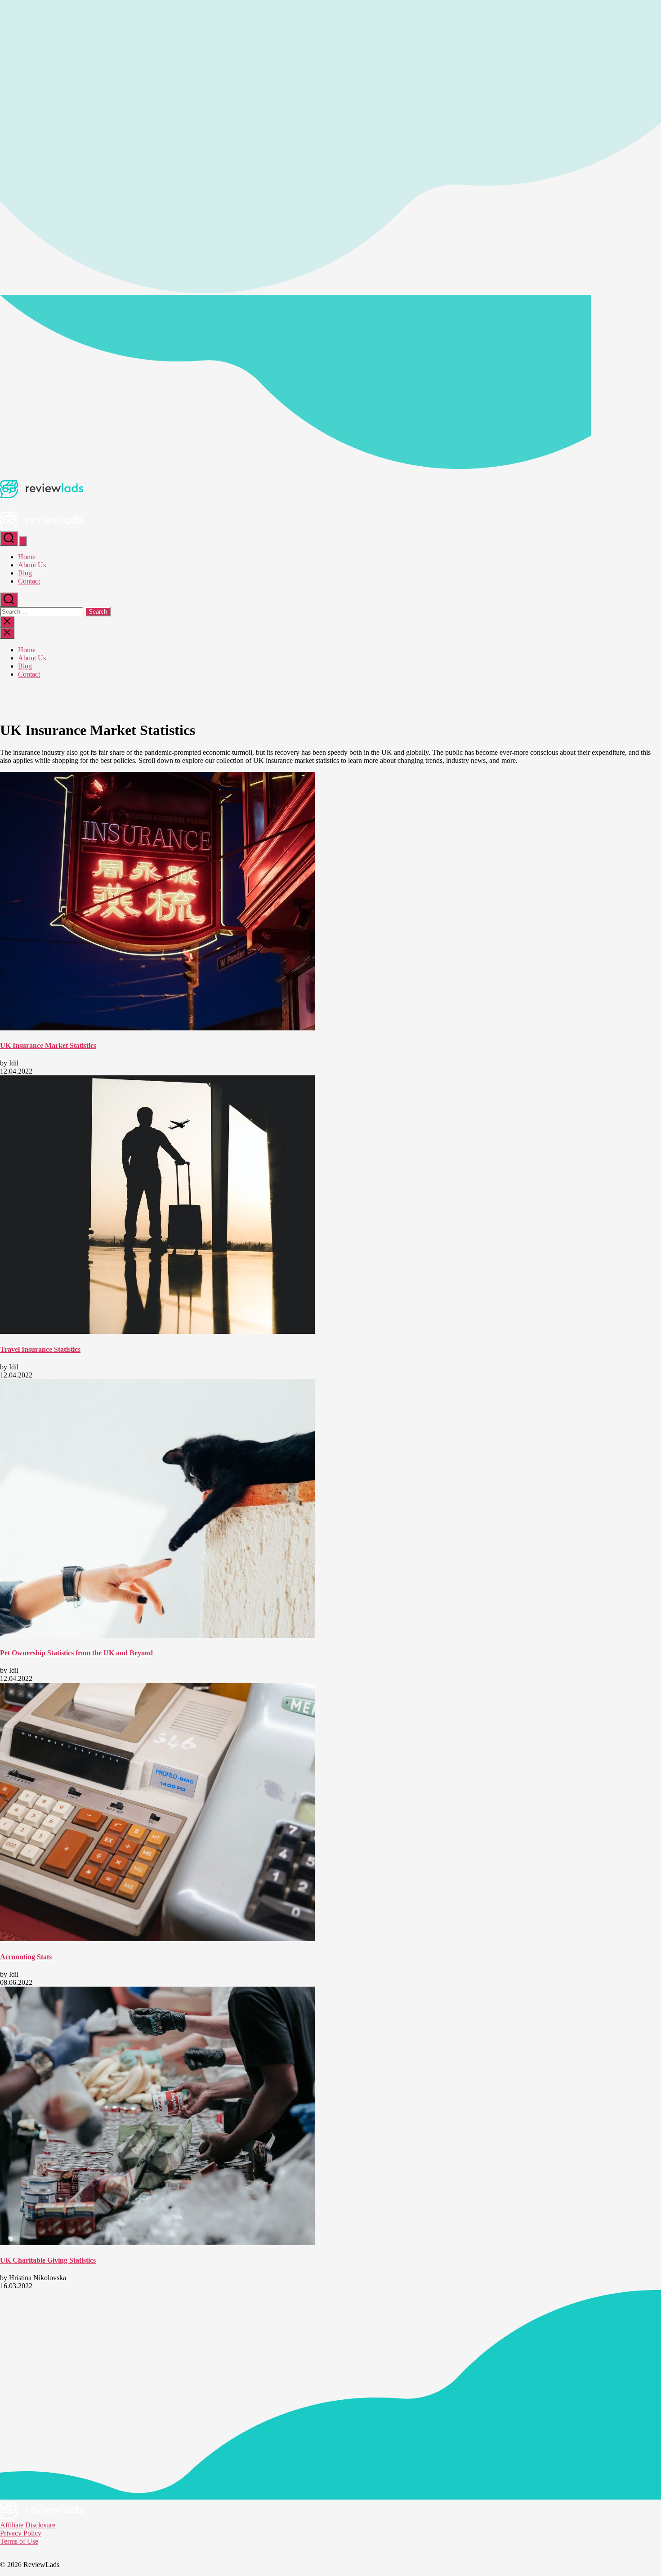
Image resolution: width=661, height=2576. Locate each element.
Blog (25, 573)
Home (27, 557)
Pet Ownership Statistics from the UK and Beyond (76, 1653)
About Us (32, 565)
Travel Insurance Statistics (40, 1349)
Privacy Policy (21, 2533)
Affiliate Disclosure (28, 2525)
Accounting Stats (26, 1957)
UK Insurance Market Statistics (48, 1045)
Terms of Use (19, 2541)
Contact (29, 581)
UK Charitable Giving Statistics (48, 2260)
